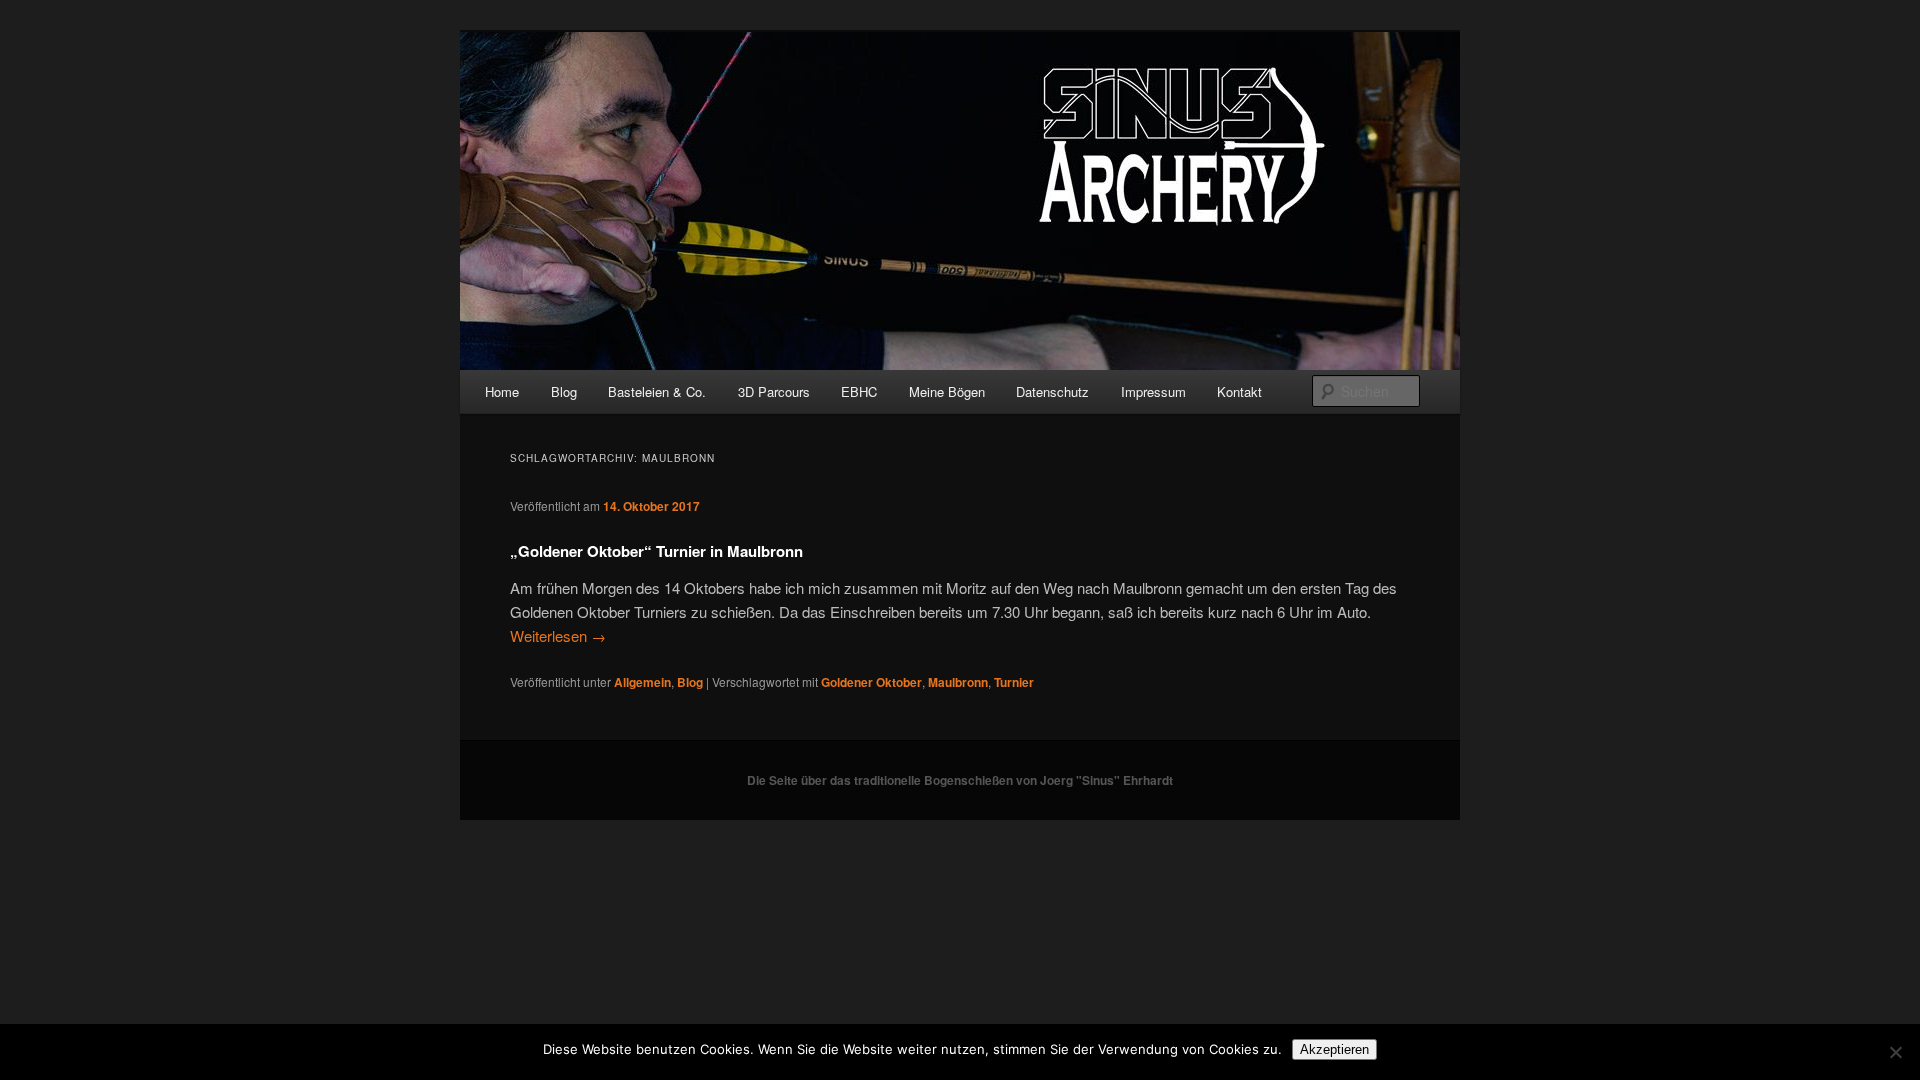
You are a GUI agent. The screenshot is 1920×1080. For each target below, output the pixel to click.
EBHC (859, 391)
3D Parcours (774, 391)
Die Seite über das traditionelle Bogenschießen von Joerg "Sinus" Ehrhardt (960, 780)
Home (502, 391)
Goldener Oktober (871, 682)
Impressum (1153, 391)
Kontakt (1239, 391)
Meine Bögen (947, 391)
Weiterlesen (558, 635)
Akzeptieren (1334, 1049)
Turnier (1014, 682)
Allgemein (642, 682)
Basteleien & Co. (657, 391)
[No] (1895, 1052)
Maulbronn (958, 682)
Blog (564, 391)
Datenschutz (1052, 391)
